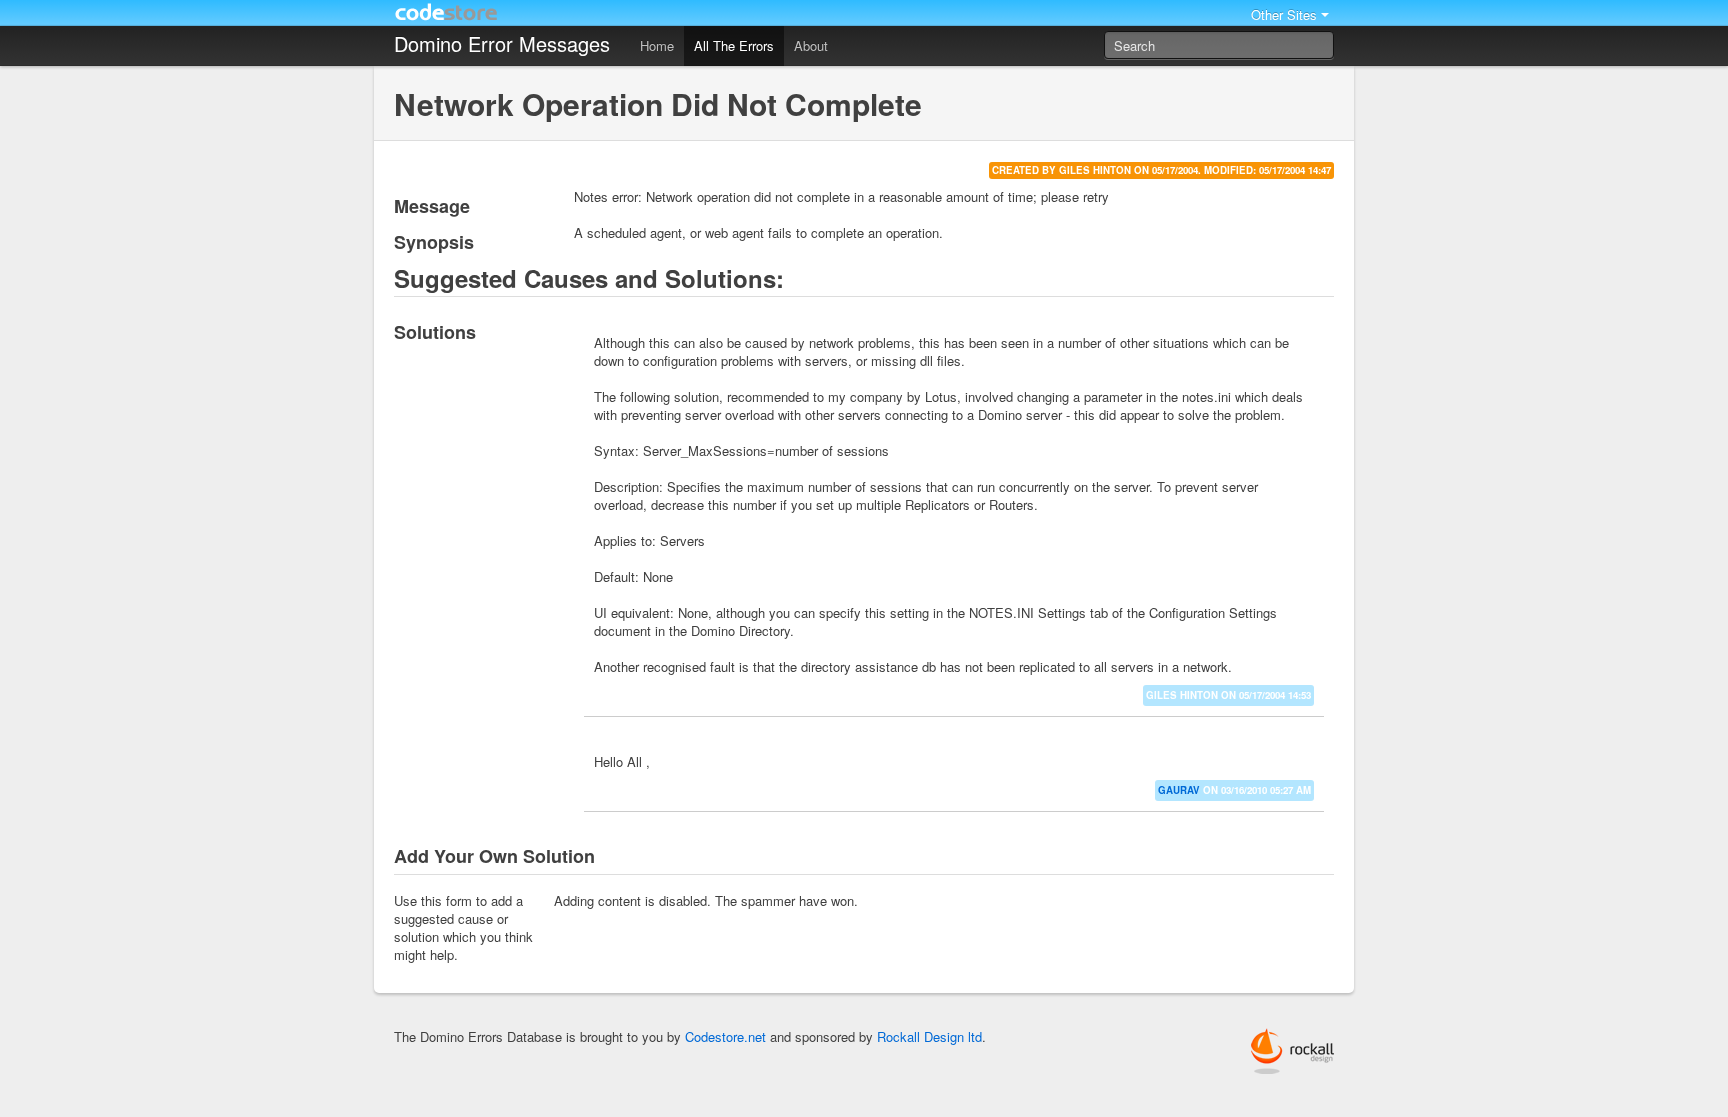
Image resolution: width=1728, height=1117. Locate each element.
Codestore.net (725, 1036)
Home (657, 45)
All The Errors (734, 45)
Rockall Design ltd (929, 1036)
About (811, 45)
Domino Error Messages (502, 43)
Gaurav (1179, 790)
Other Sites (1284, 14)
